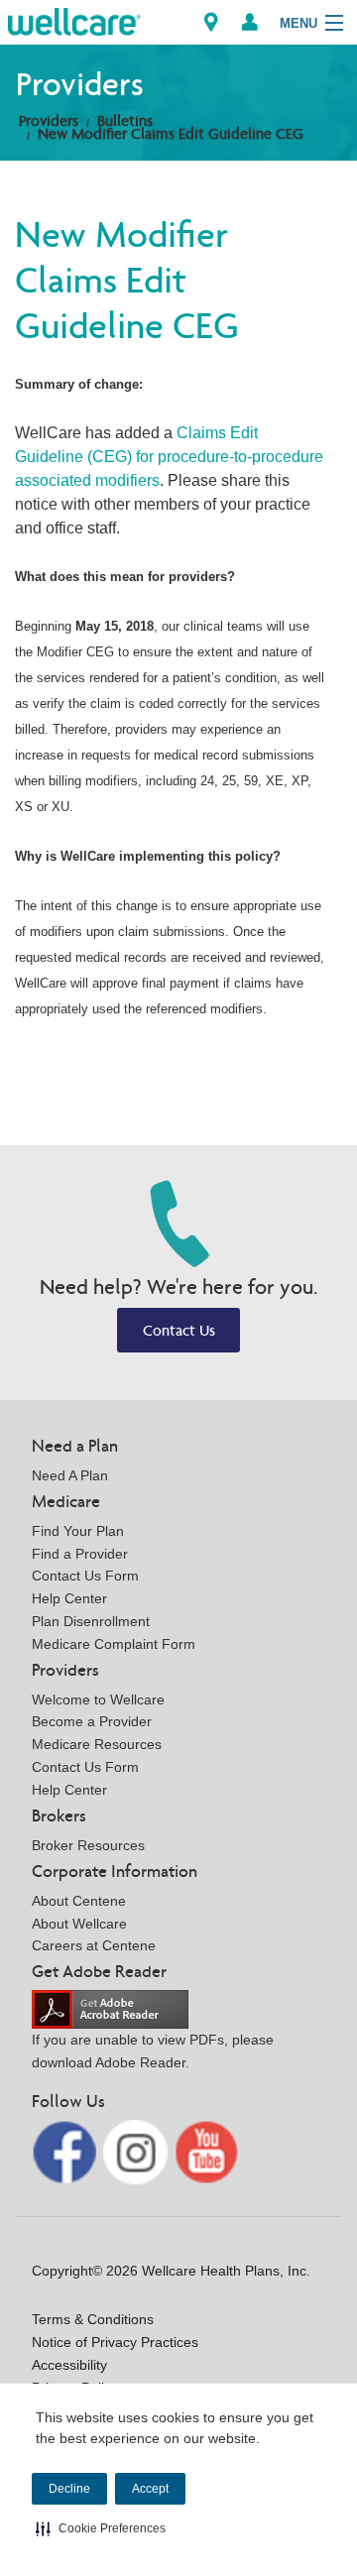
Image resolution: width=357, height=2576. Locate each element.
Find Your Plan (78, 1531)
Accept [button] (150, 2489)
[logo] (74, 20)
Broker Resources (88, 1845)
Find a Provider (80, 1554)
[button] (101, 2528)
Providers (49, 120)
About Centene (79, 1901)
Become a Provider (92, 1721)
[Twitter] (137, 2151)
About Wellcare (79, 1924)
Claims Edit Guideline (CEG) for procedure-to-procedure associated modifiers (169, 457)
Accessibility (69, 2365)
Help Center (69, 1598)
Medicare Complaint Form (114, 1644)
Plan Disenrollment (91, 1621)
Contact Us (179, 1330)
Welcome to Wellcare (98, 1699)
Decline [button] (69, 2489)
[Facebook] (66, 2151)
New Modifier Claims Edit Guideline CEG (171, 133)
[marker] (211, 22)
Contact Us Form (85, 1576)
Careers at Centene (94, 1945)
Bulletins (125, 120)
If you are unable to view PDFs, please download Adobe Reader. (153, 2051)
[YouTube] (207, 2151)
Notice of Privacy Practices (115, 2342)
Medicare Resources (97, 1744)
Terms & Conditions (93, 2319)
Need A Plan (70, 1475)
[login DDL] (250, 22)
